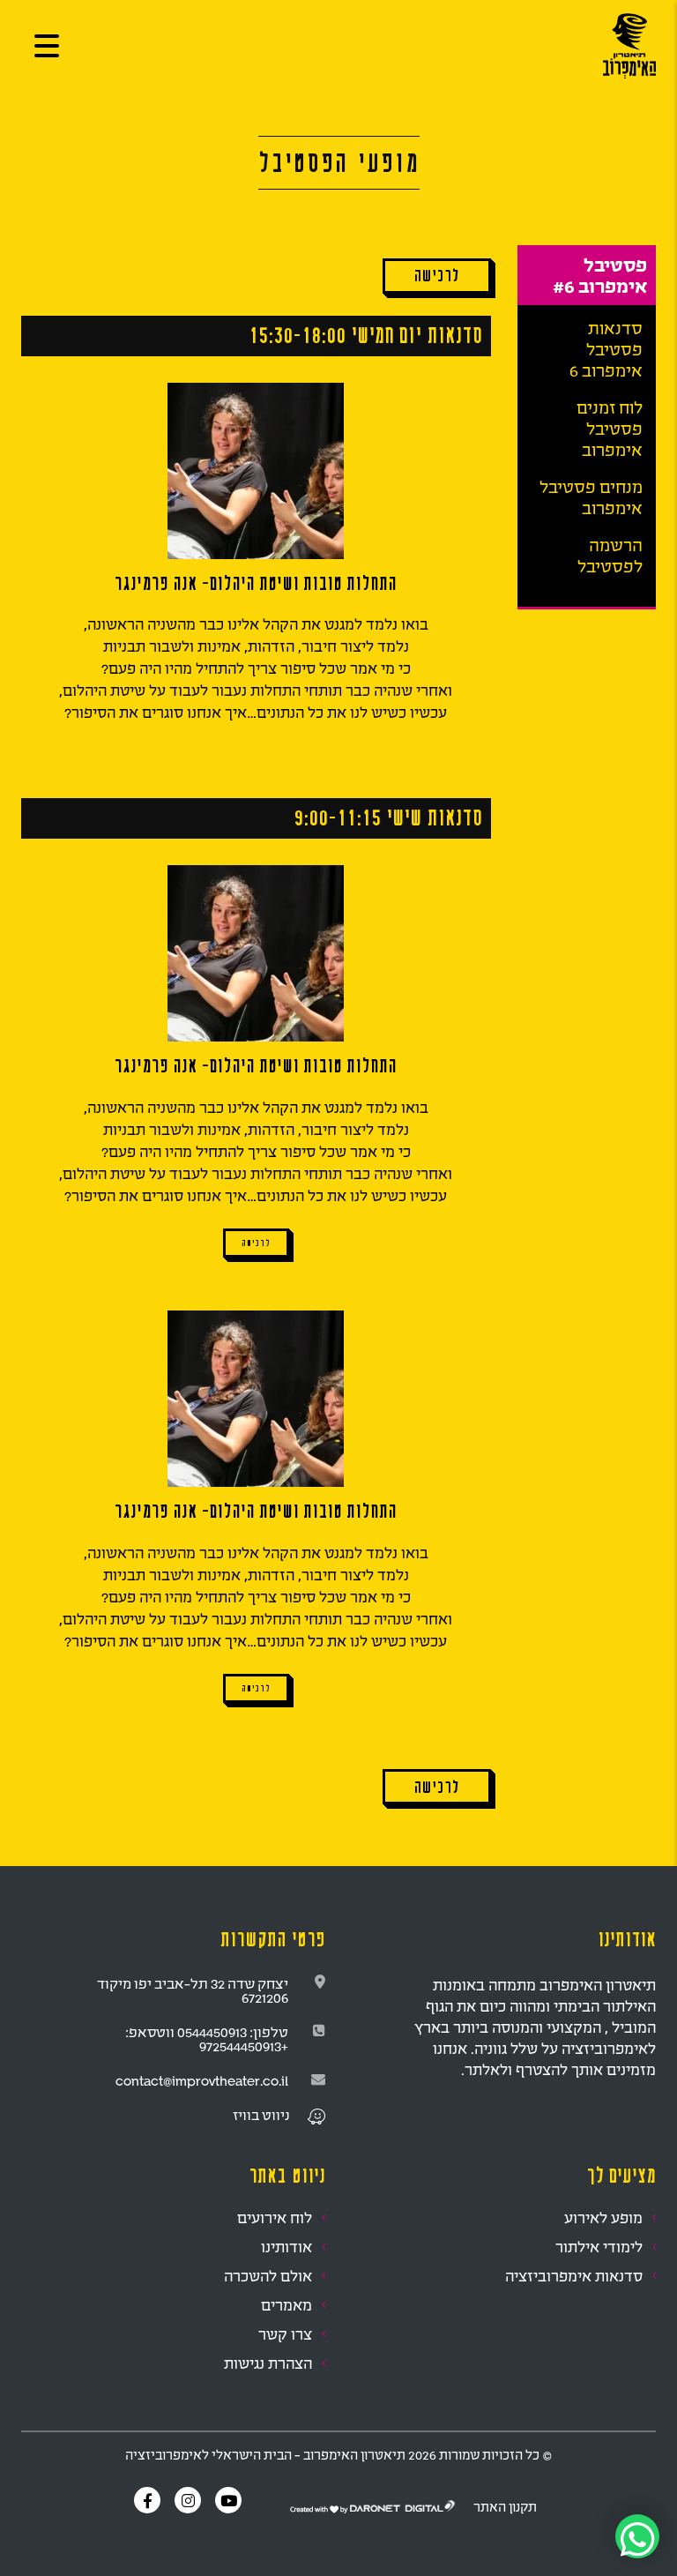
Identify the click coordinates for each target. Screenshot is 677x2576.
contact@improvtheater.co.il (202, 2080)
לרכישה (256, 1243)
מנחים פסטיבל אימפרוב (591, 497)
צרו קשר (285, 2334)
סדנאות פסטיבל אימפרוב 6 (606, 349)
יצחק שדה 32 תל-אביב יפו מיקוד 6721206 (193, 1990)
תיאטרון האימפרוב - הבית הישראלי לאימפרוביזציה (265, 2455)
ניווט (275, 2115)
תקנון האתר (505, 2507)
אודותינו (286, 2247)
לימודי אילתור (599, 2247)
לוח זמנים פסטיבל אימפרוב (610, 429)
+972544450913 (244, 2046)
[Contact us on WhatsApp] (637, 2536)
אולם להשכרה (268, 2276)
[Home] (629, 45)
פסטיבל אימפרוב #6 (600, 275)
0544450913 (212, 2032)
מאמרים (286, 2305)
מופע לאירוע (603, 2218)
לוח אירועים (275, 2218)
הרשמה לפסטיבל (610, 556)
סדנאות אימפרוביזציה (574, 2276)
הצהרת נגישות (268, 2363)
